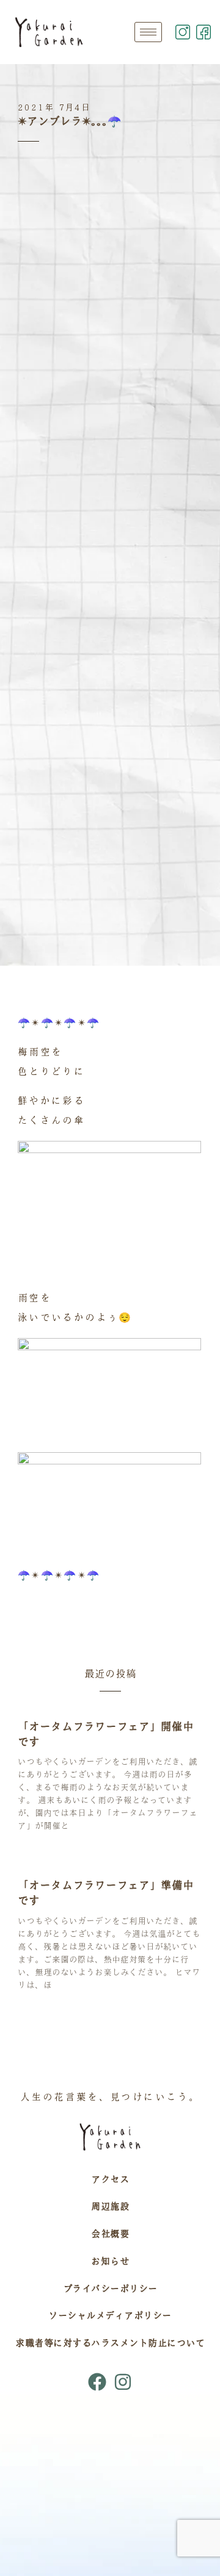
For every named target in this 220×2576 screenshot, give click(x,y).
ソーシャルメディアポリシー (110, 2315)
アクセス (110, 2179)
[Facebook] (97, 2382)
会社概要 (110, 2234)
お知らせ (110, 2261)
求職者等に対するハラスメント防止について (110, 2343)
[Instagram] (123, 2382)
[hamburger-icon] (148, 32)
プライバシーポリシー (110, 2288)
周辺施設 (110, 2206)
